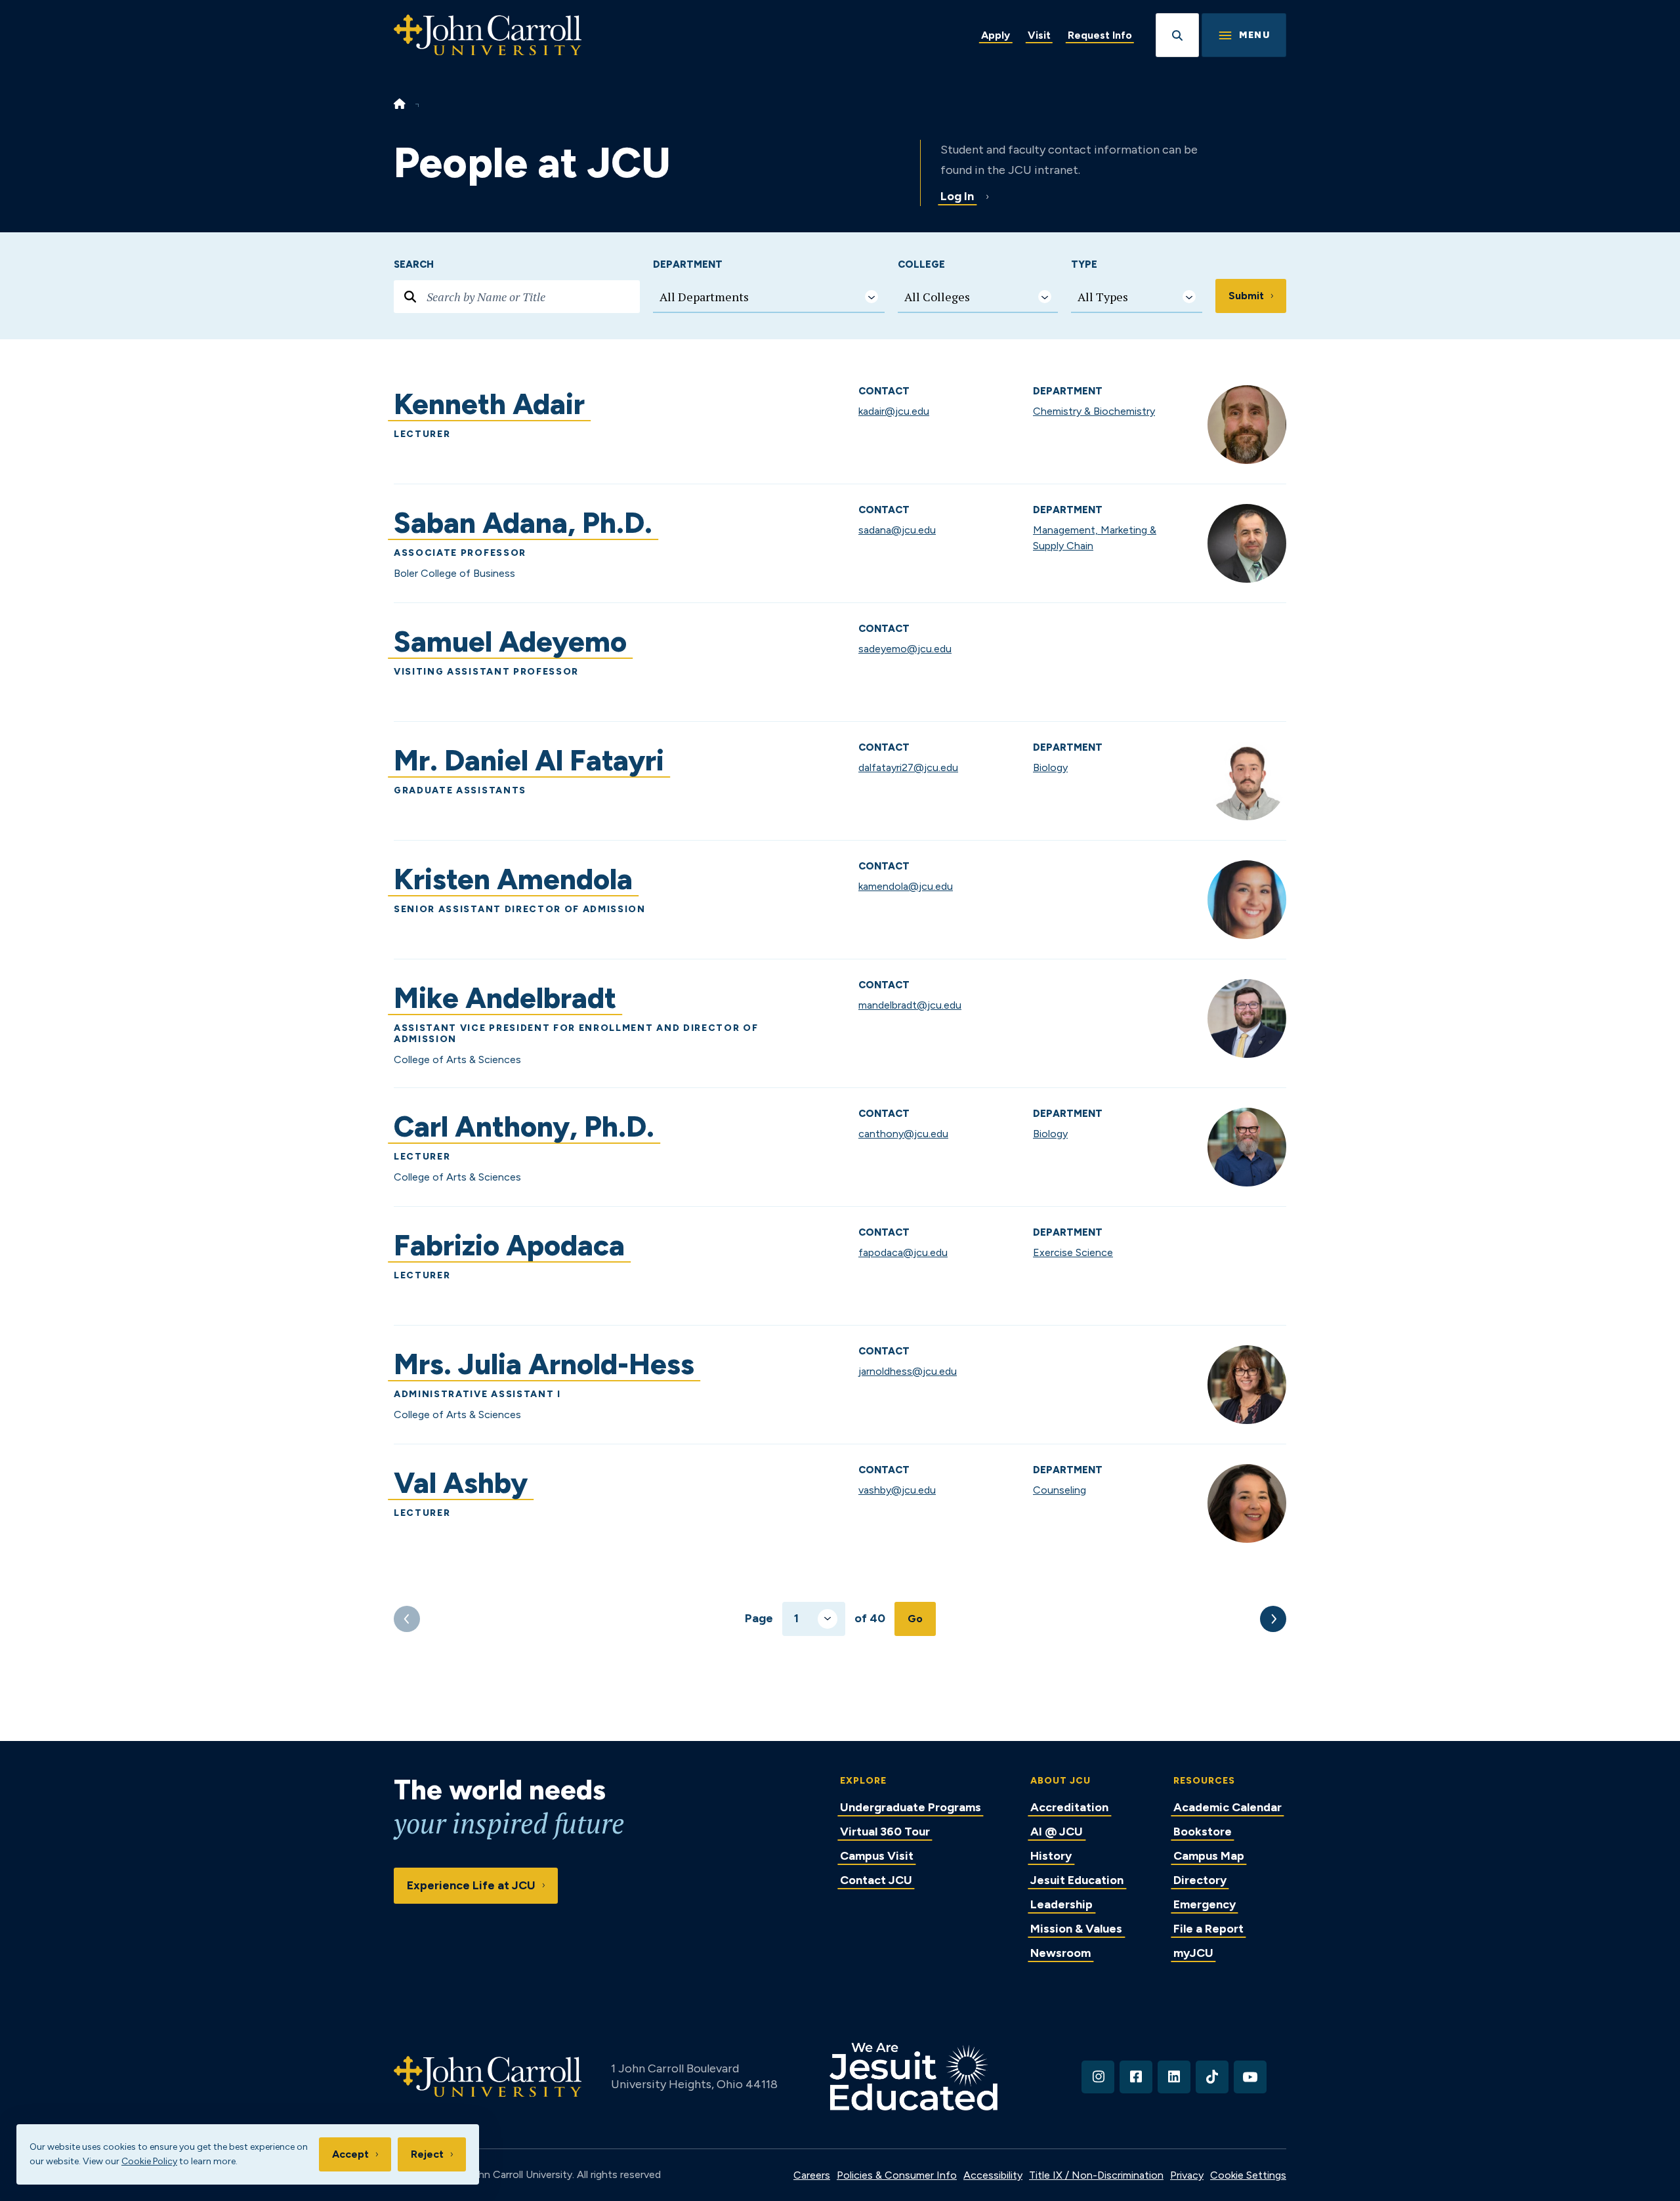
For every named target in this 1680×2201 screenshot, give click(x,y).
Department (688, 264)
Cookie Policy (149, 2161)
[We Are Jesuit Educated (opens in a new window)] (913, 2077)
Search (414, 264)
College (921, 264)
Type (1084, 264)
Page (759, 1618)
